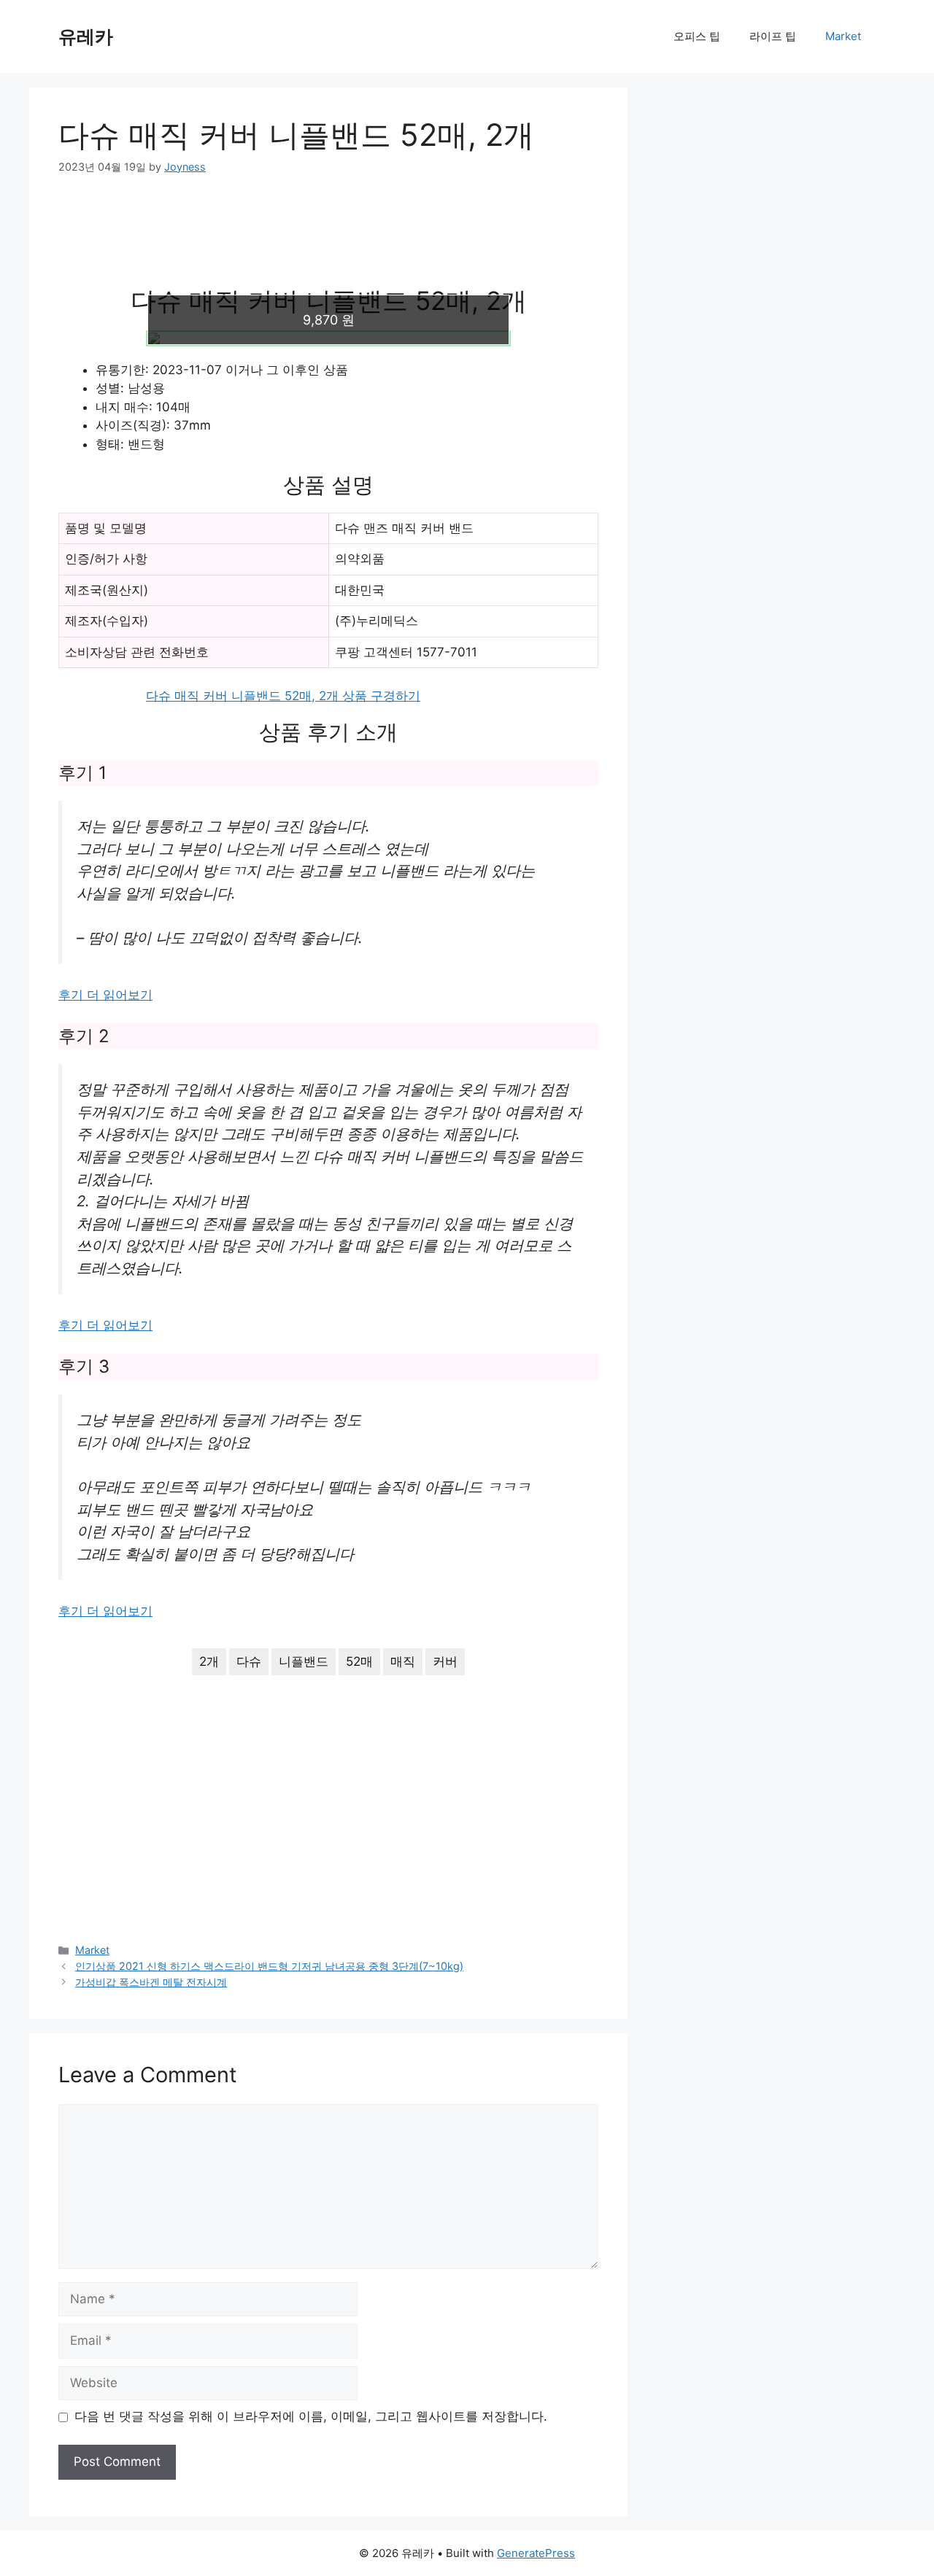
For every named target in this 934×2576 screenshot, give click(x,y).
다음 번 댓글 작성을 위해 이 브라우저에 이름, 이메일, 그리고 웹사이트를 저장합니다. (311, 2416)
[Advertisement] (328, 239)
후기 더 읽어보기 (105, 995)
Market (843, 36)
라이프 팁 (773, 36)
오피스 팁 (697, 36)
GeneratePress (536, 2553)
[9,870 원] (328, 338)
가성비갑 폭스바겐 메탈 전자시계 (151, 1982)
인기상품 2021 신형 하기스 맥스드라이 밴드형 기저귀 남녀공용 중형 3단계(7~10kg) (269, 1966)
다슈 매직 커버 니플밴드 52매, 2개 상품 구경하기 (283, 696)
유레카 (86, 36)
